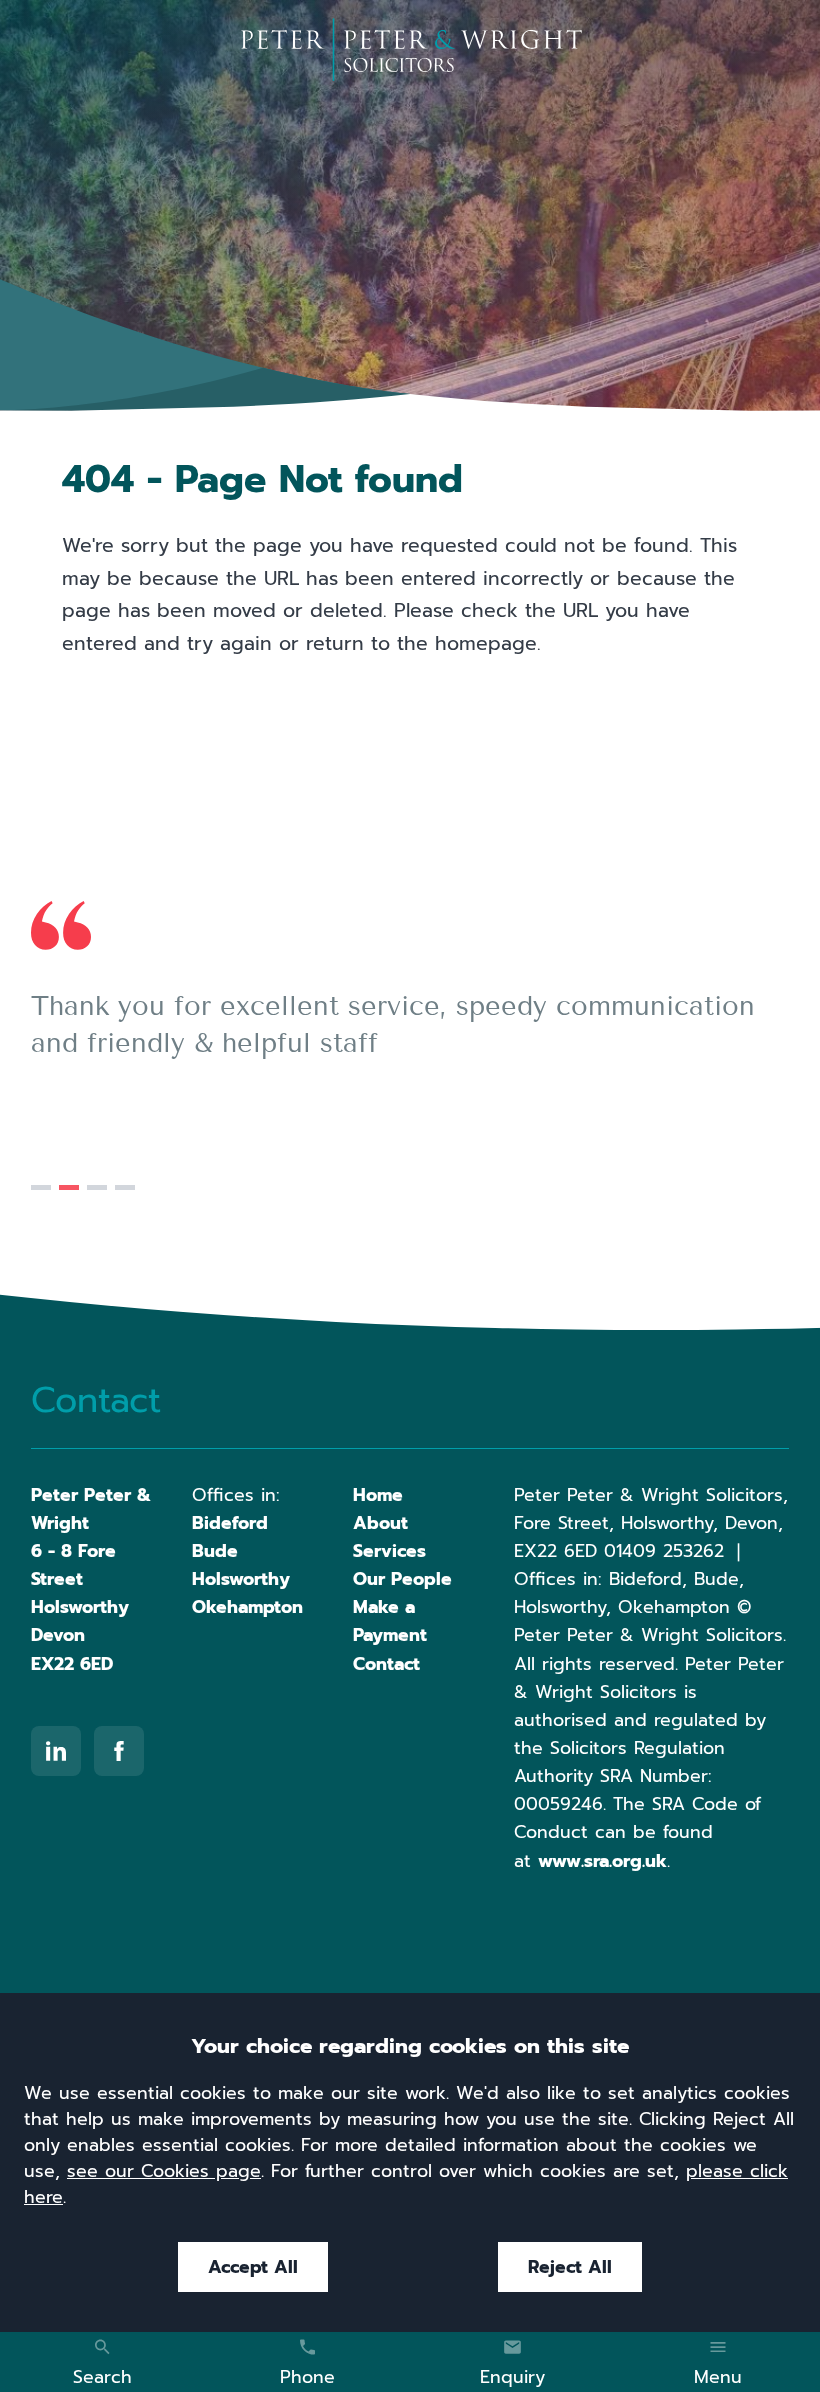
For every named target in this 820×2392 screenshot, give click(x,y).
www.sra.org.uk (602, 1861)
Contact (386, 1664)
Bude (215, 1551)
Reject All (570, 2267)
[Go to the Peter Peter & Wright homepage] (410, 50)
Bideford (230, 1523)
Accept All (253, 2267)
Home (378, 1495)
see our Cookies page (164, 2171)
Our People (402, 1579)
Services (389, 1551)
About (380, 1523)
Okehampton (247, 1607)
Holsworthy (241, 1579)
